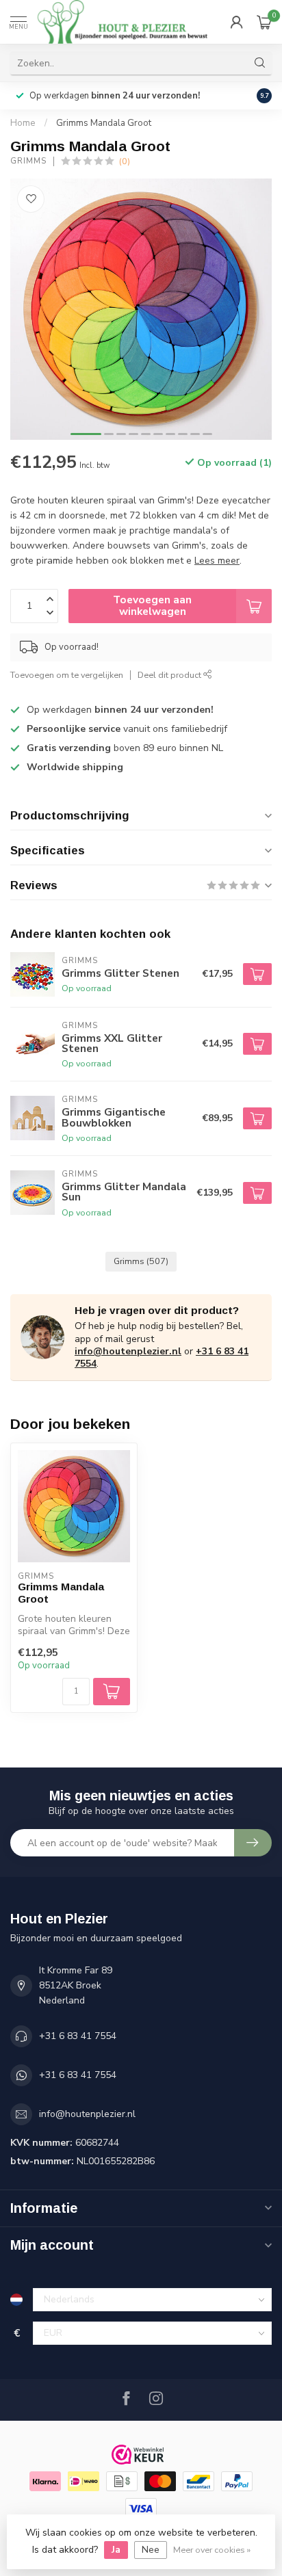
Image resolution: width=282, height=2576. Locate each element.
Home (23, 123)
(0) (125, 161)
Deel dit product (170, 675)
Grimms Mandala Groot (104, 123)
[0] (264, 22)
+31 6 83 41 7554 (78, 2036)
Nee (151, 2550)
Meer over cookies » (212, 2550)
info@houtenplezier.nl (128, 1351)
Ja (116, 2550)
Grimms (28, 161)
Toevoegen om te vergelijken (67, 675)
